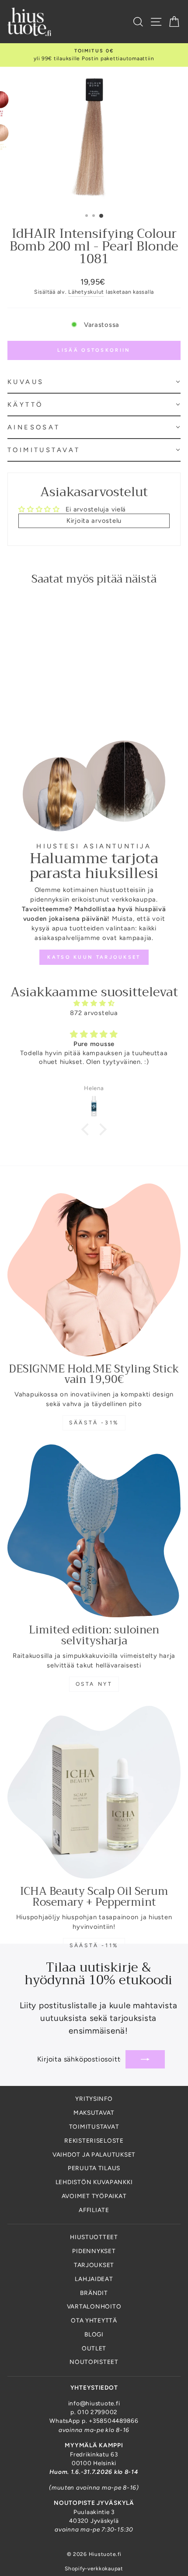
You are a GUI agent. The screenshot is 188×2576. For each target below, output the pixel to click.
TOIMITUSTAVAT (94, 2127)
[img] (94, 1003)
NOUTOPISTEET (94, 2362)
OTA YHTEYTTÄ (94, 2320)
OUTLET (94, 2348)
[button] (94, 382)
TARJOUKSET (94, 2265)
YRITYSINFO (94, 2099)
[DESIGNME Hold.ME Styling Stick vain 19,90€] (94, 1270)
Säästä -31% (94, 1423)
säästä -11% (94, 1945)
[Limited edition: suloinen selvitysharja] (94, 1531)
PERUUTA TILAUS (94, 2168)
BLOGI (94, 2334)
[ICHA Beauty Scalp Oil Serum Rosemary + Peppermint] (94, 1792)
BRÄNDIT (94, 2293)
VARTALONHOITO (94, 2306)
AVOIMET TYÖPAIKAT (94, 2196)
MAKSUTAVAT (94, 2113)
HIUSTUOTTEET (94, 2237)
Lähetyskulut (86, 292)
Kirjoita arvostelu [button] (94, 521)
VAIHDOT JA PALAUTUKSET (94, 2154)
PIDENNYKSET (94, 2251)
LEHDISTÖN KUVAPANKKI (94, 2182)
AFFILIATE (94, 2210)
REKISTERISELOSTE (94, 2140)
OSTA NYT (94, 1684)
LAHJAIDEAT (94, 2279)
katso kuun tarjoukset (94, 957)
